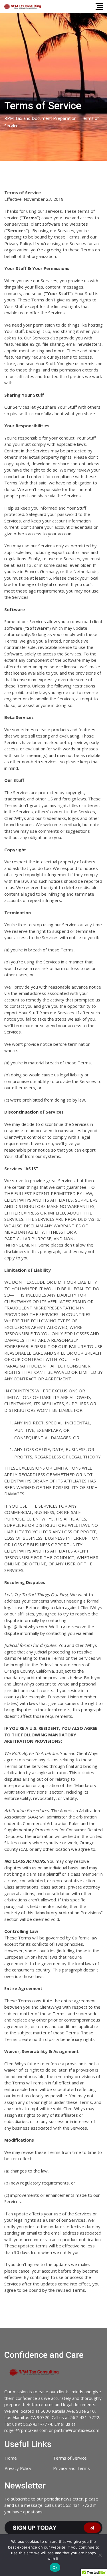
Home (11, 2458)
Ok (55, 2567)
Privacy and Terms (71, 2468)
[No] (100, 2555)
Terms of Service (70, 2458)
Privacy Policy (18, 2468)
